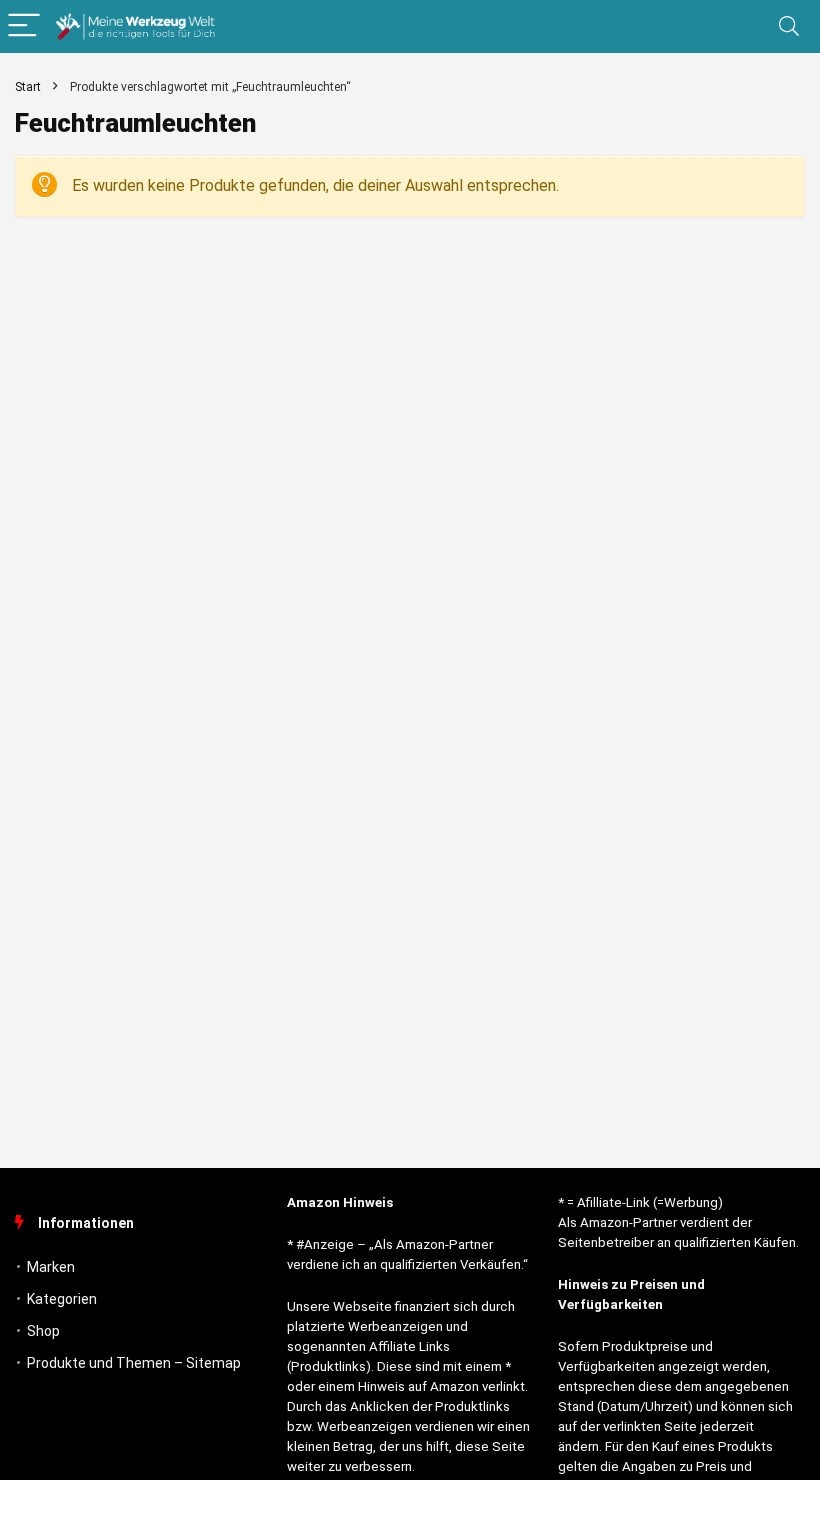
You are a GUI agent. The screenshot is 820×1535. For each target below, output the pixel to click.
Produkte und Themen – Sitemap (134, 1363)
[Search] (789, 26)
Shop (43, 1331)
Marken (51, 1267)
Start (28, 87)
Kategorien (62, 1299)
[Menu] (24, 26)
